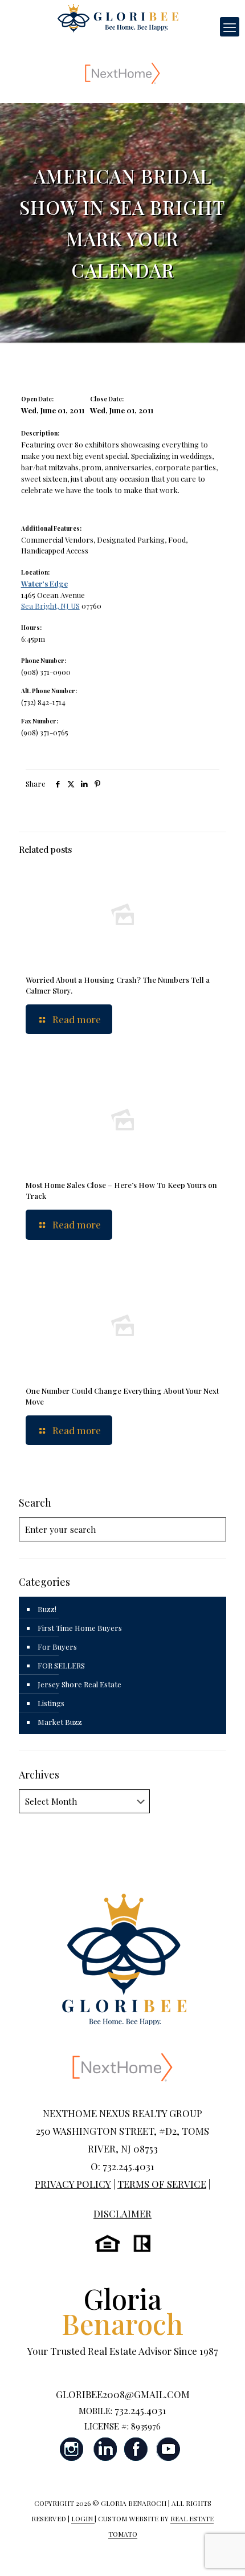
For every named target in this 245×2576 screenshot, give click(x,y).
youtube (168, 2449)
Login (83, 2518)
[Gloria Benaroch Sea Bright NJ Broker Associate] (118, 17)
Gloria (122, 2311)
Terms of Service (162, 2184)
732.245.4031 (140, 2410)
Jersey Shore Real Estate (79, 1684)
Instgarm (72, 2449)
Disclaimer (122, 2213)
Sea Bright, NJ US (50, 606)
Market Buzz (60, 1722)
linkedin (104, 2449)
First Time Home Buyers (80, 1628)
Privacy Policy (73, 2184)
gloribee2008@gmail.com (123, 2394)
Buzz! (47, 1609)
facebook (136, 2449)
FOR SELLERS (61, 1665)
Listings (51, 1703)
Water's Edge (44, 583)
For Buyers (57, 1647)
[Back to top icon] (222, 2553)
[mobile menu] (230, 27)
